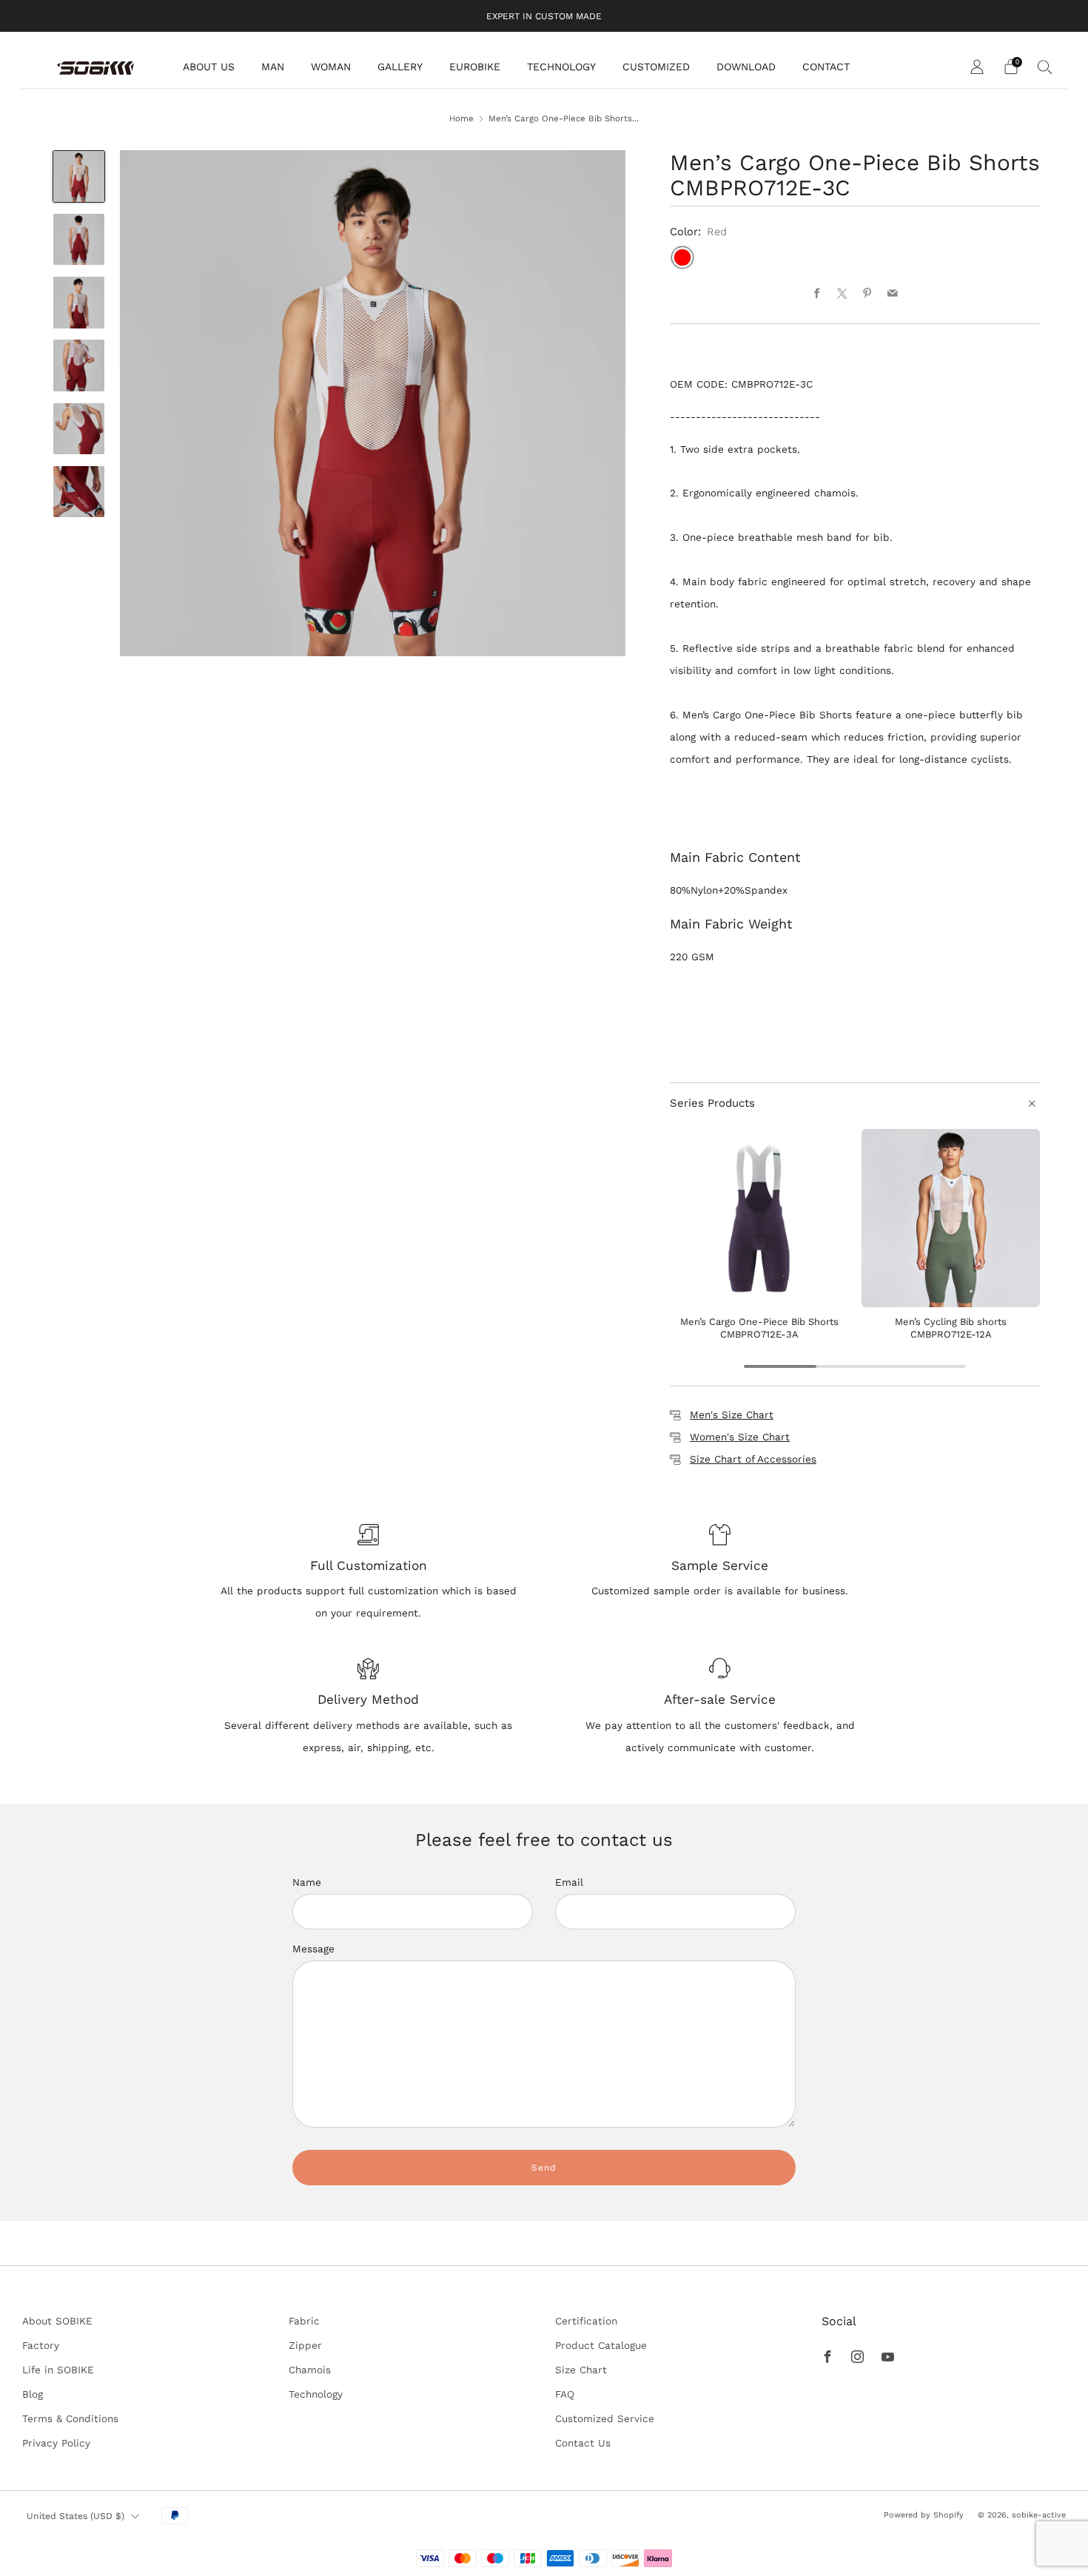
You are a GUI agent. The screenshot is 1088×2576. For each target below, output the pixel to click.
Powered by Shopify (924, 2515)
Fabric (304, 2321)
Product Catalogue (601, 2345)
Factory (41, 2345)
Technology (316, 2394)
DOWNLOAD (746, 67)
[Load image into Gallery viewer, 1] (79, 177)
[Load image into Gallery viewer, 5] (79, 429)
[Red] (682, 257)
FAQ (565, 2394)
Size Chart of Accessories (753, 1459)
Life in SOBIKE (58, 2370)
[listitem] (544, 16)
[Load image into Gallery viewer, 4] (79, 365)
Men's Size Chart (732, 1415)
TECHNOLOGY (561, 67)
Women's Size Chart (740, 1437)
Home (461, 118)
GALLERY (400, 67)
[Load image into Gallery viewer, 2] (79, 240)
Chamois (310, 2370)
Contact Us (583, 2443)
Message (313, 1949)
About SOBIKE (57, 2321)
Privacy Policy (56, 2443)
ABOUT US (209, 67)
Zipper (305, 2345)
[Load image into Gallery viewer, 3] (79, 303)
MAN (273, 67)
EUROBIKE (475, 67)
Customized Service (605, 2418)
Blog (33, 2394)
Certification (586, 2321)
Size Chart (581, 2370)
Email (569, 1882)
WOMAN (331, 67)
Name (307, 1882)
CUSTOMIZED (656, 67)
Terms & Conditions (70, 2418)
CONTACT (826, 67)
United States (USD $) (75, 2516)
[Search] (1045, 67)
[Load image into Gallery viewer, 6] (79, 492)
